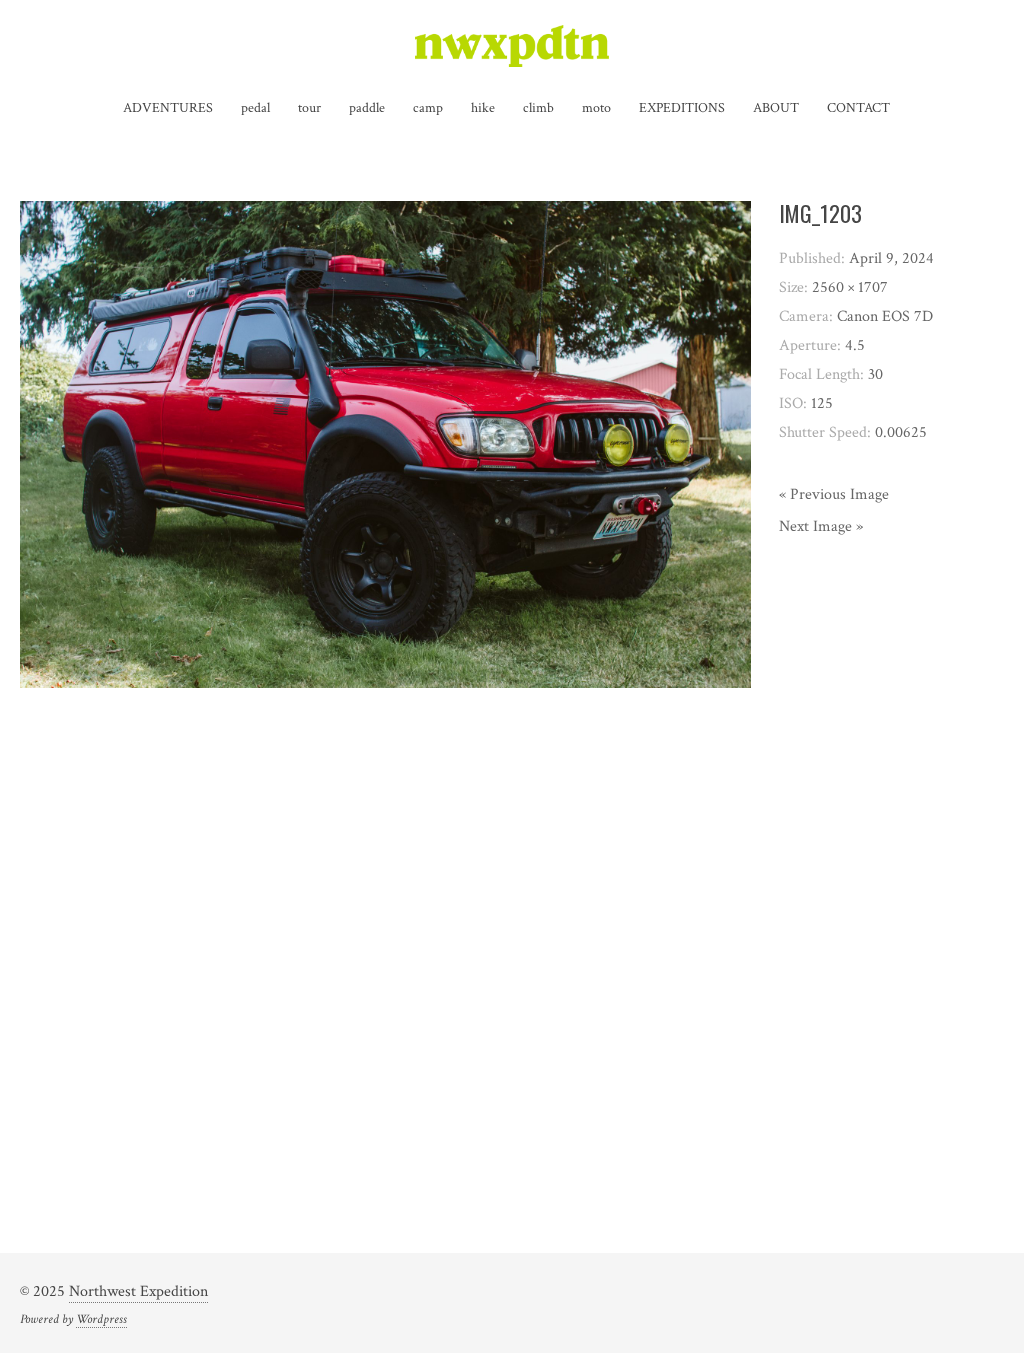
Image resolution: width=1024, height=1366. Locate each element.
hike (483, 108)
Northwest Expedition (138, 1291)
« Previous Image (834, 494)
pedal (255, 108)
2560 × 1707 (850, 287)
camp (428, 108)
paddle (367, 108)
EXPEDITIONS (682, 108)
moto (596, 108)
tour (309, 108)
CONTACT (858, 108)
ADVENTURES (168, 108)
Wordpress (101, 1319)
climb (538, 108)
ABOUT (776, 108)
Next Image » (821, 526)
